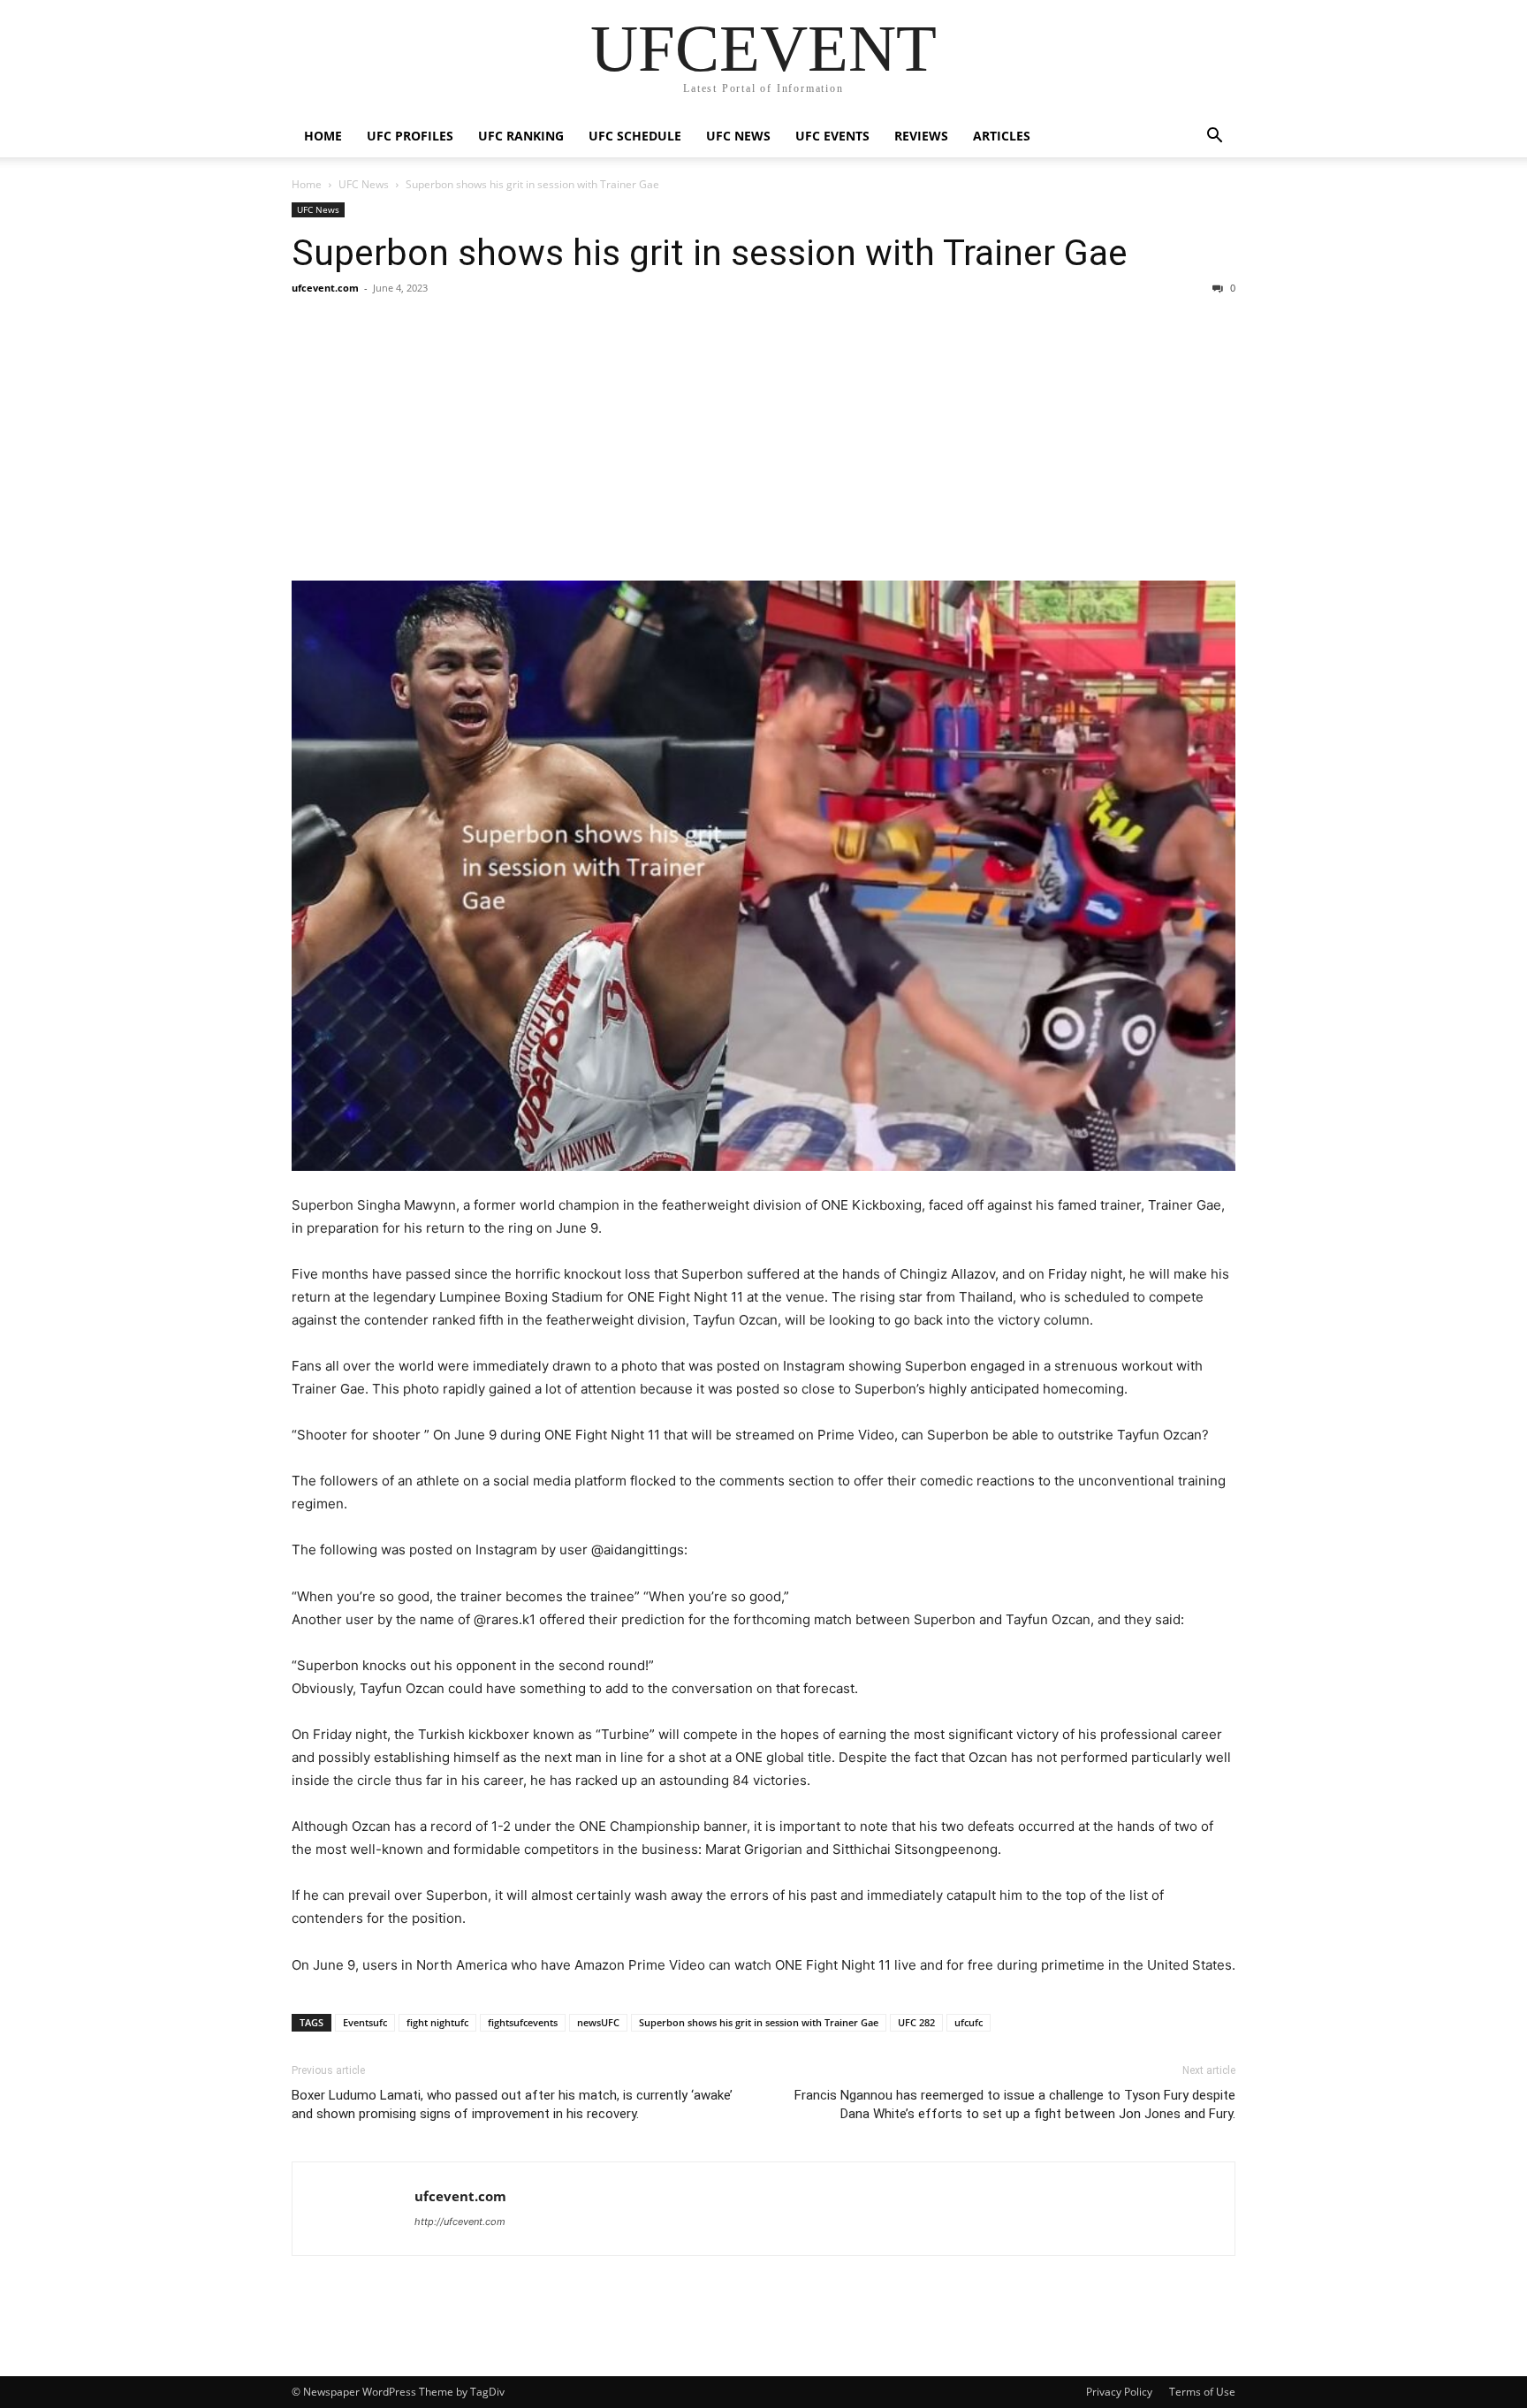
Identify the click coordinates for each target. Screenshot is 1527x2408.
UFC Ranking (521, 136)
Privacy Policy (1119, 2392)
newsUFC (598, 2022)
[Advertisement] (763, 438)
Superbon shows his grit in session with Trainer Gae (710, 253)
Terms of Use (1202, 2392)
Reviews (921, 136)
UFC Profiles (410, 136)
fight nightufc (437, 2022)
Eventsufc (365, 2022)
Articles (1002, 136)
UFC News (738, 136)
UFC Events (832, 136)
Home (323, 136)
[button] (1214, 137)
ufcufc (969, 2022)
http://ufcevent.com (460, 2222)
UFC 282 (916, 2022)
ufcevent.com (325, 288)
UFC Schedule (635, 136)
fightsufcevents (523, 2022)
